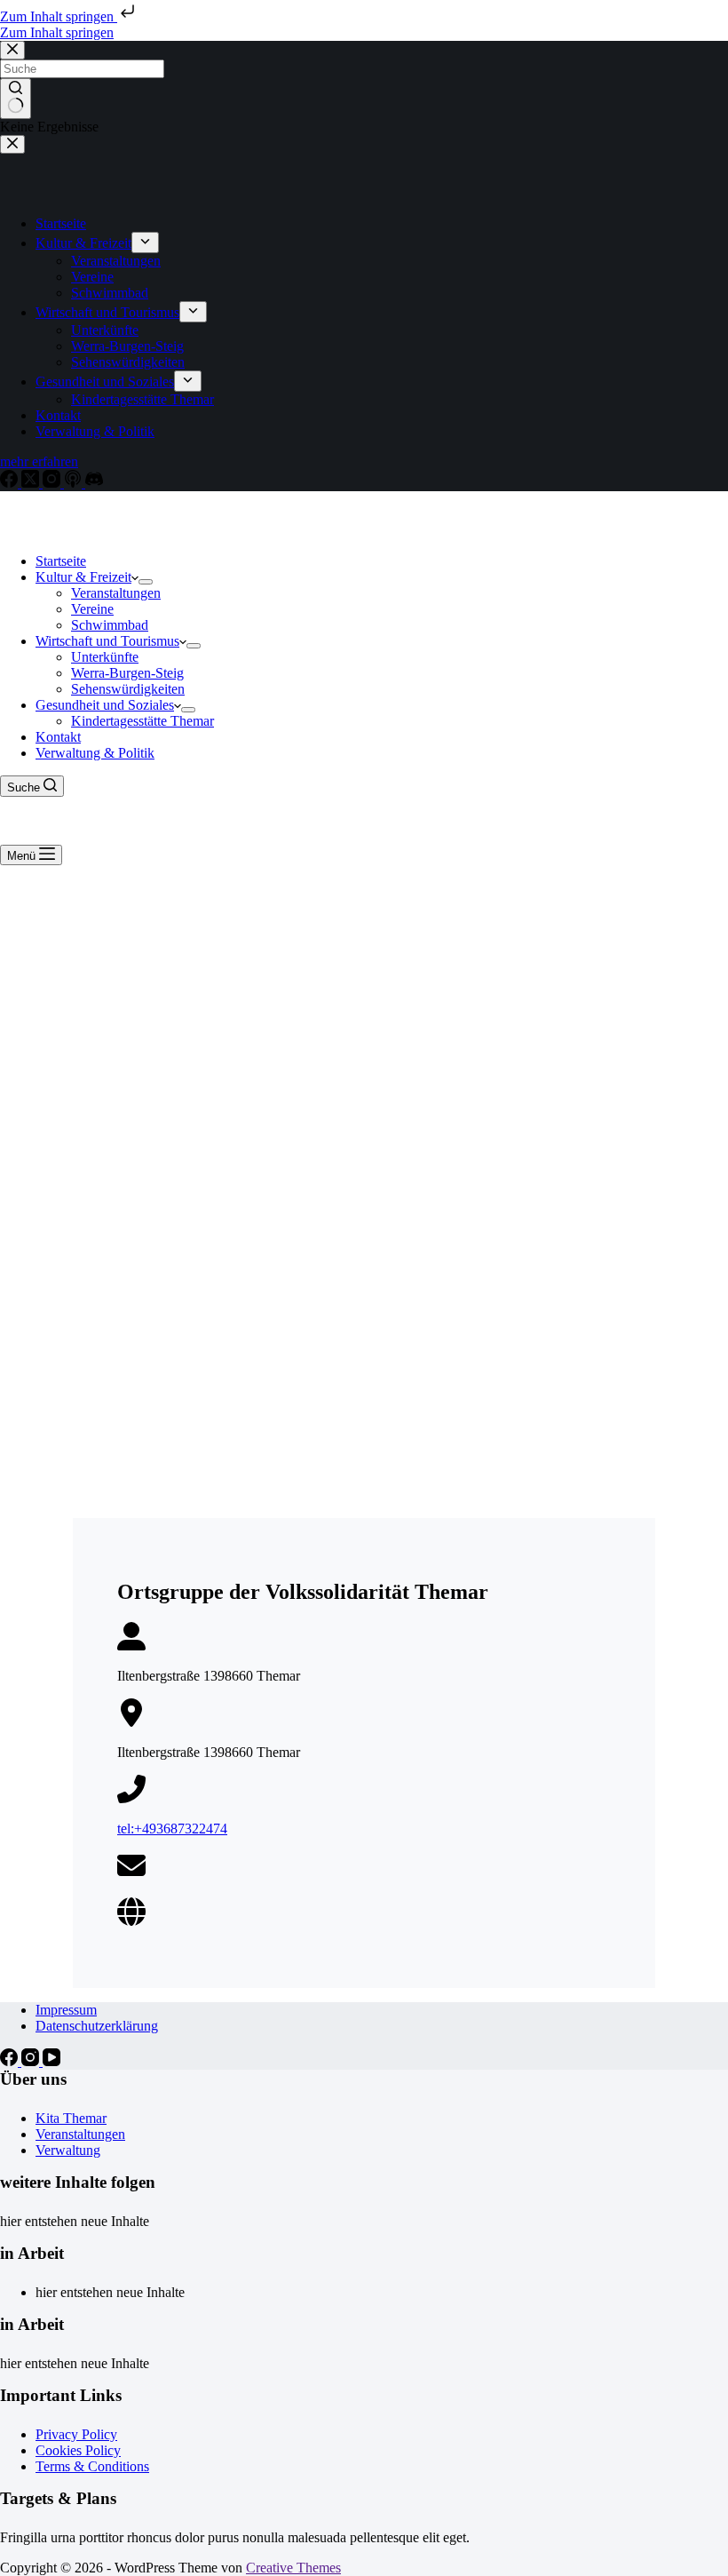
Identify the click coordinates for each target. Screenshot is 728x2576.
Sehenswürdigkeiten (128, 689)
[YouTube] (51, 2061)
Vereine (92, 609)
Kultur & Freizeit (83, 577)
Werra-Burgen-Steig (127, 673)
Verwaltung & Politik (95, 753)
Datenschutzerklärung (97, 2026)
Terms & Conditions (92, 2466)
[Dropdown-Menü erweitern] (146, 582)
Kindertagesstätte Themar (142, 721)
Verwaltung (68, 2150)
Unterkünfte (105, 657)
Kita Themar (71, 2118)
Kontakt (58, 737)
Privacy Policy (76, 2434)
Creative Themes (293, 2568)
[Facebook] (11, 2061)
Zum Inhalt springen (59, 16)
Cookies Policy (78, 2450)
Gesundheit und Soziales (105, 705)
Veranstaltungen (116, 593)
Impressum (66, 2010)
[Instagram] (32, 2061)
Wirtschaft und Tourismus (107, 641)
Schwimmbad (110, 625)
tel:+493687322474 (172, 1829)
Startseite (61, 561)
